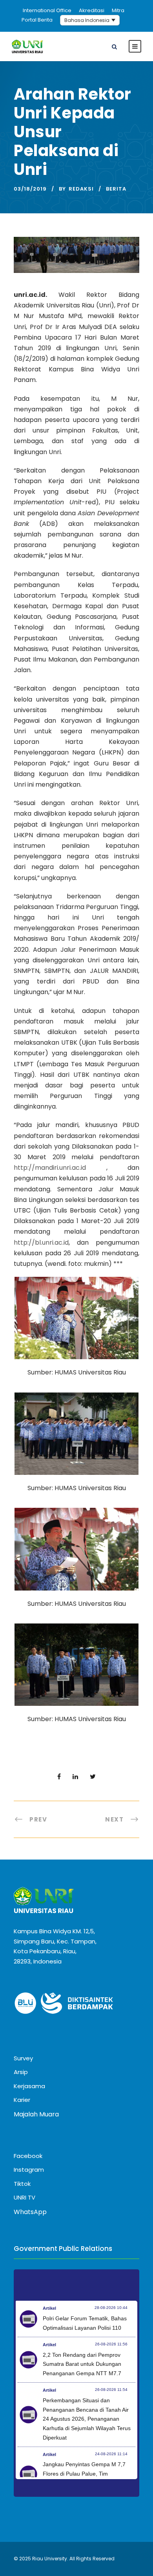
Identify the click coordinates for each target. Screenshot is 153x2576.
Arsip (21, 2072)
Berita (116, 189)
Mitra (118, 10)
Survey (23, 2058)
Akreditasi (92, 10)
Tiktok (22, 2184)
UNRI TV (25, 2197)
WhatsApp (30, 2212)
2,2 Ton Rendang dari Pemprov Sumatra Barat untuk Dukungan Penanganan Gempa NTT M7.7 (82, 2364)
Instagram (29, 2170)
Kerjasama (29, 2086)
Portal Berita (37, 20)
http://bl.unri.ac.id (41, 1243)
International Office (47, 10)
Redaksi (81, 189)
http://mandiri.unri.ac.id (50, 1168)
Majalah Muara (36, 2114)
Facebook (28, 2156)
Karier (22, 2100)
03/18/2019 (30, 189)
